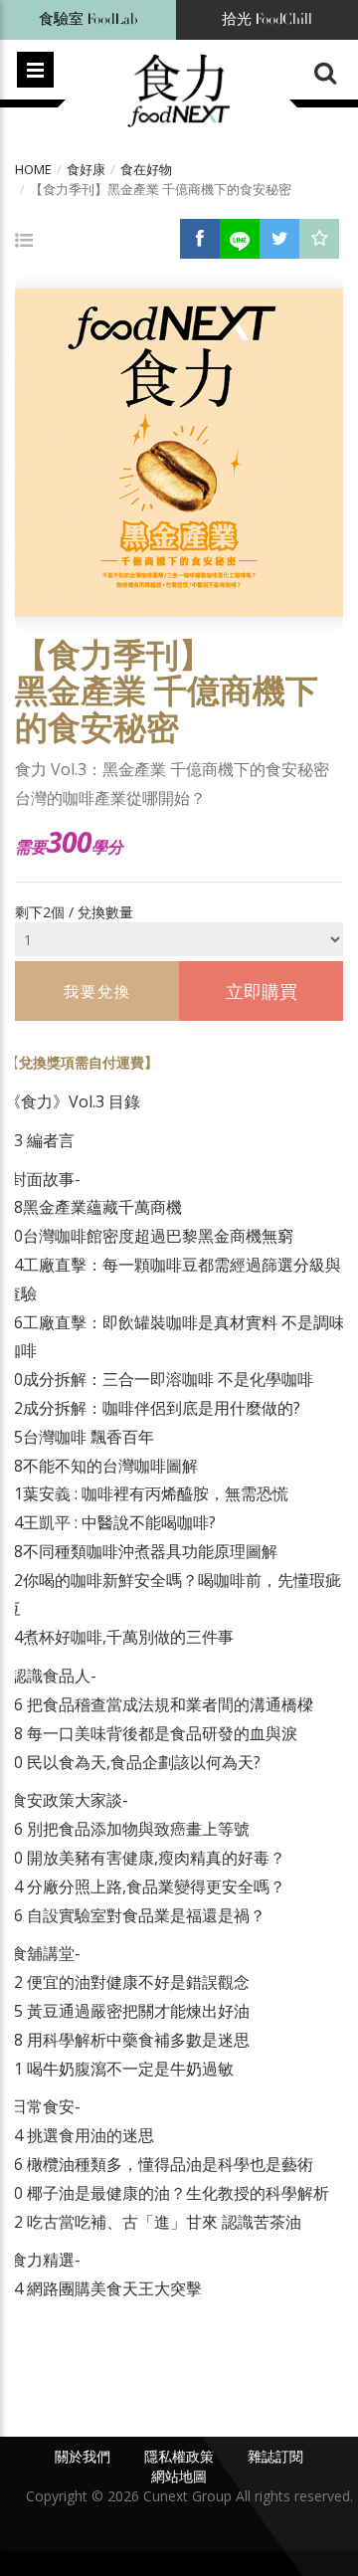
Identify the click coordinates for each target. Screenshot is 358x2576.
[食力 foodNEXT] (179, 92)
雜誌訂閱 (275, 2456)
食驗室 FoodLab (89, 19)
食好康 (86, 169)
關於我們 (83, 2456)
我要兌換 (97, 991)
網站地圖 (179, 2476)
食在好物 (146, 169)
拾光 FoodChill (267, 19)
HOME (33, 169)
